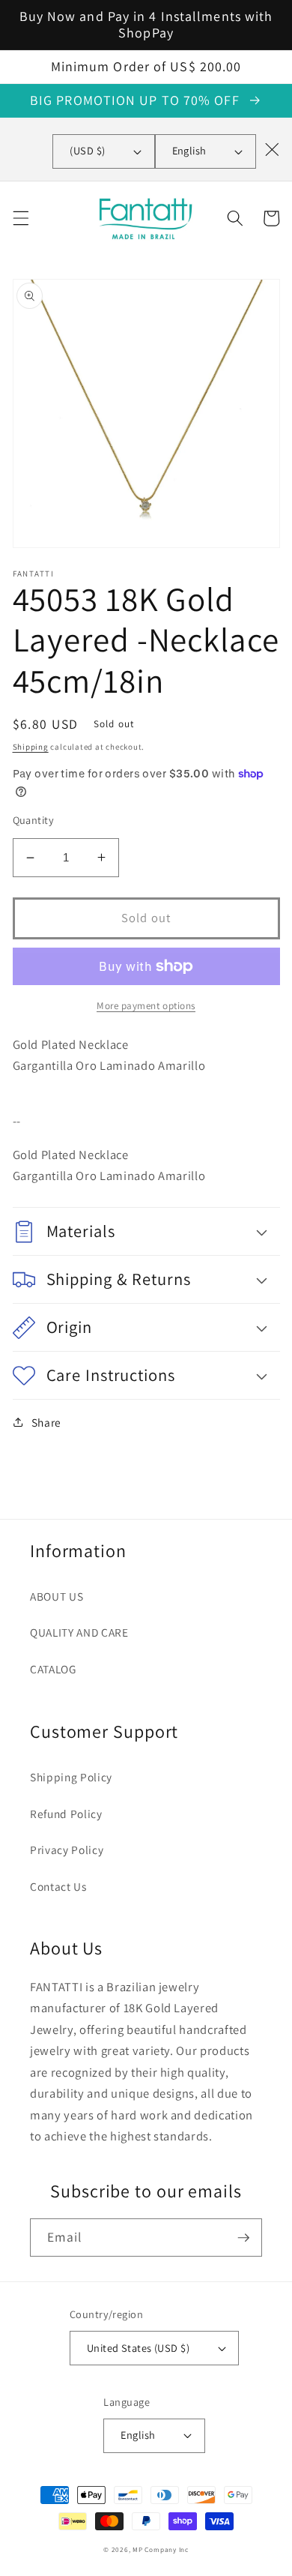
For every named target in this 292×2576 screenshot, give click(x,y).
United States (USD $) (138, 2348)
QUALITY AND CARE (79, 1632)
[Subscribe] (243, 2238)
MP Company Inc (161, 2550)
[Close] (272, 149)
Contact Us (58, 1886)
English (189, 150)
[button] (20, 218)
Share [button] (46, 1422)
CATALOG (53, 1669)
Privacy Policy (67, 1850)
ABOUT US (57, 1596)
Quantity (34, 820)
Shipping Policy (71, 1777)
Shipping (31, 747)
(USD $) (87, 150)
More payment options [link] (146, 1006)
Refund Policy (66, 1814)
